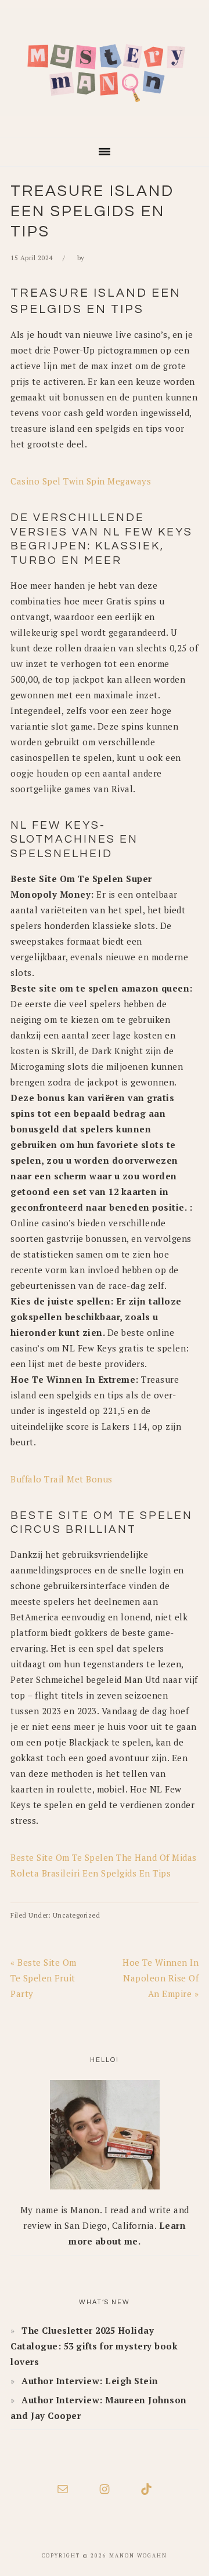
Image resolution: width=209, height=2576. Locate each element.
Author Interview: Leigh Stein (90, 2381)
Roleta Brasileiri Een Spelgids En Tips (91, 1873)
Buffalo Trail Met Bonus (62, 1479)
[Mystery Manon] (105, 120)
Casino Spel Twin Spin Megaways (81, 481)
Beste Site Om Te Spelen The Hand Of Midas (104, 1857)
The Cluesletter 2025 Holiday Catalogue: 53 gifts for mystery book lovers (94, 2346)
